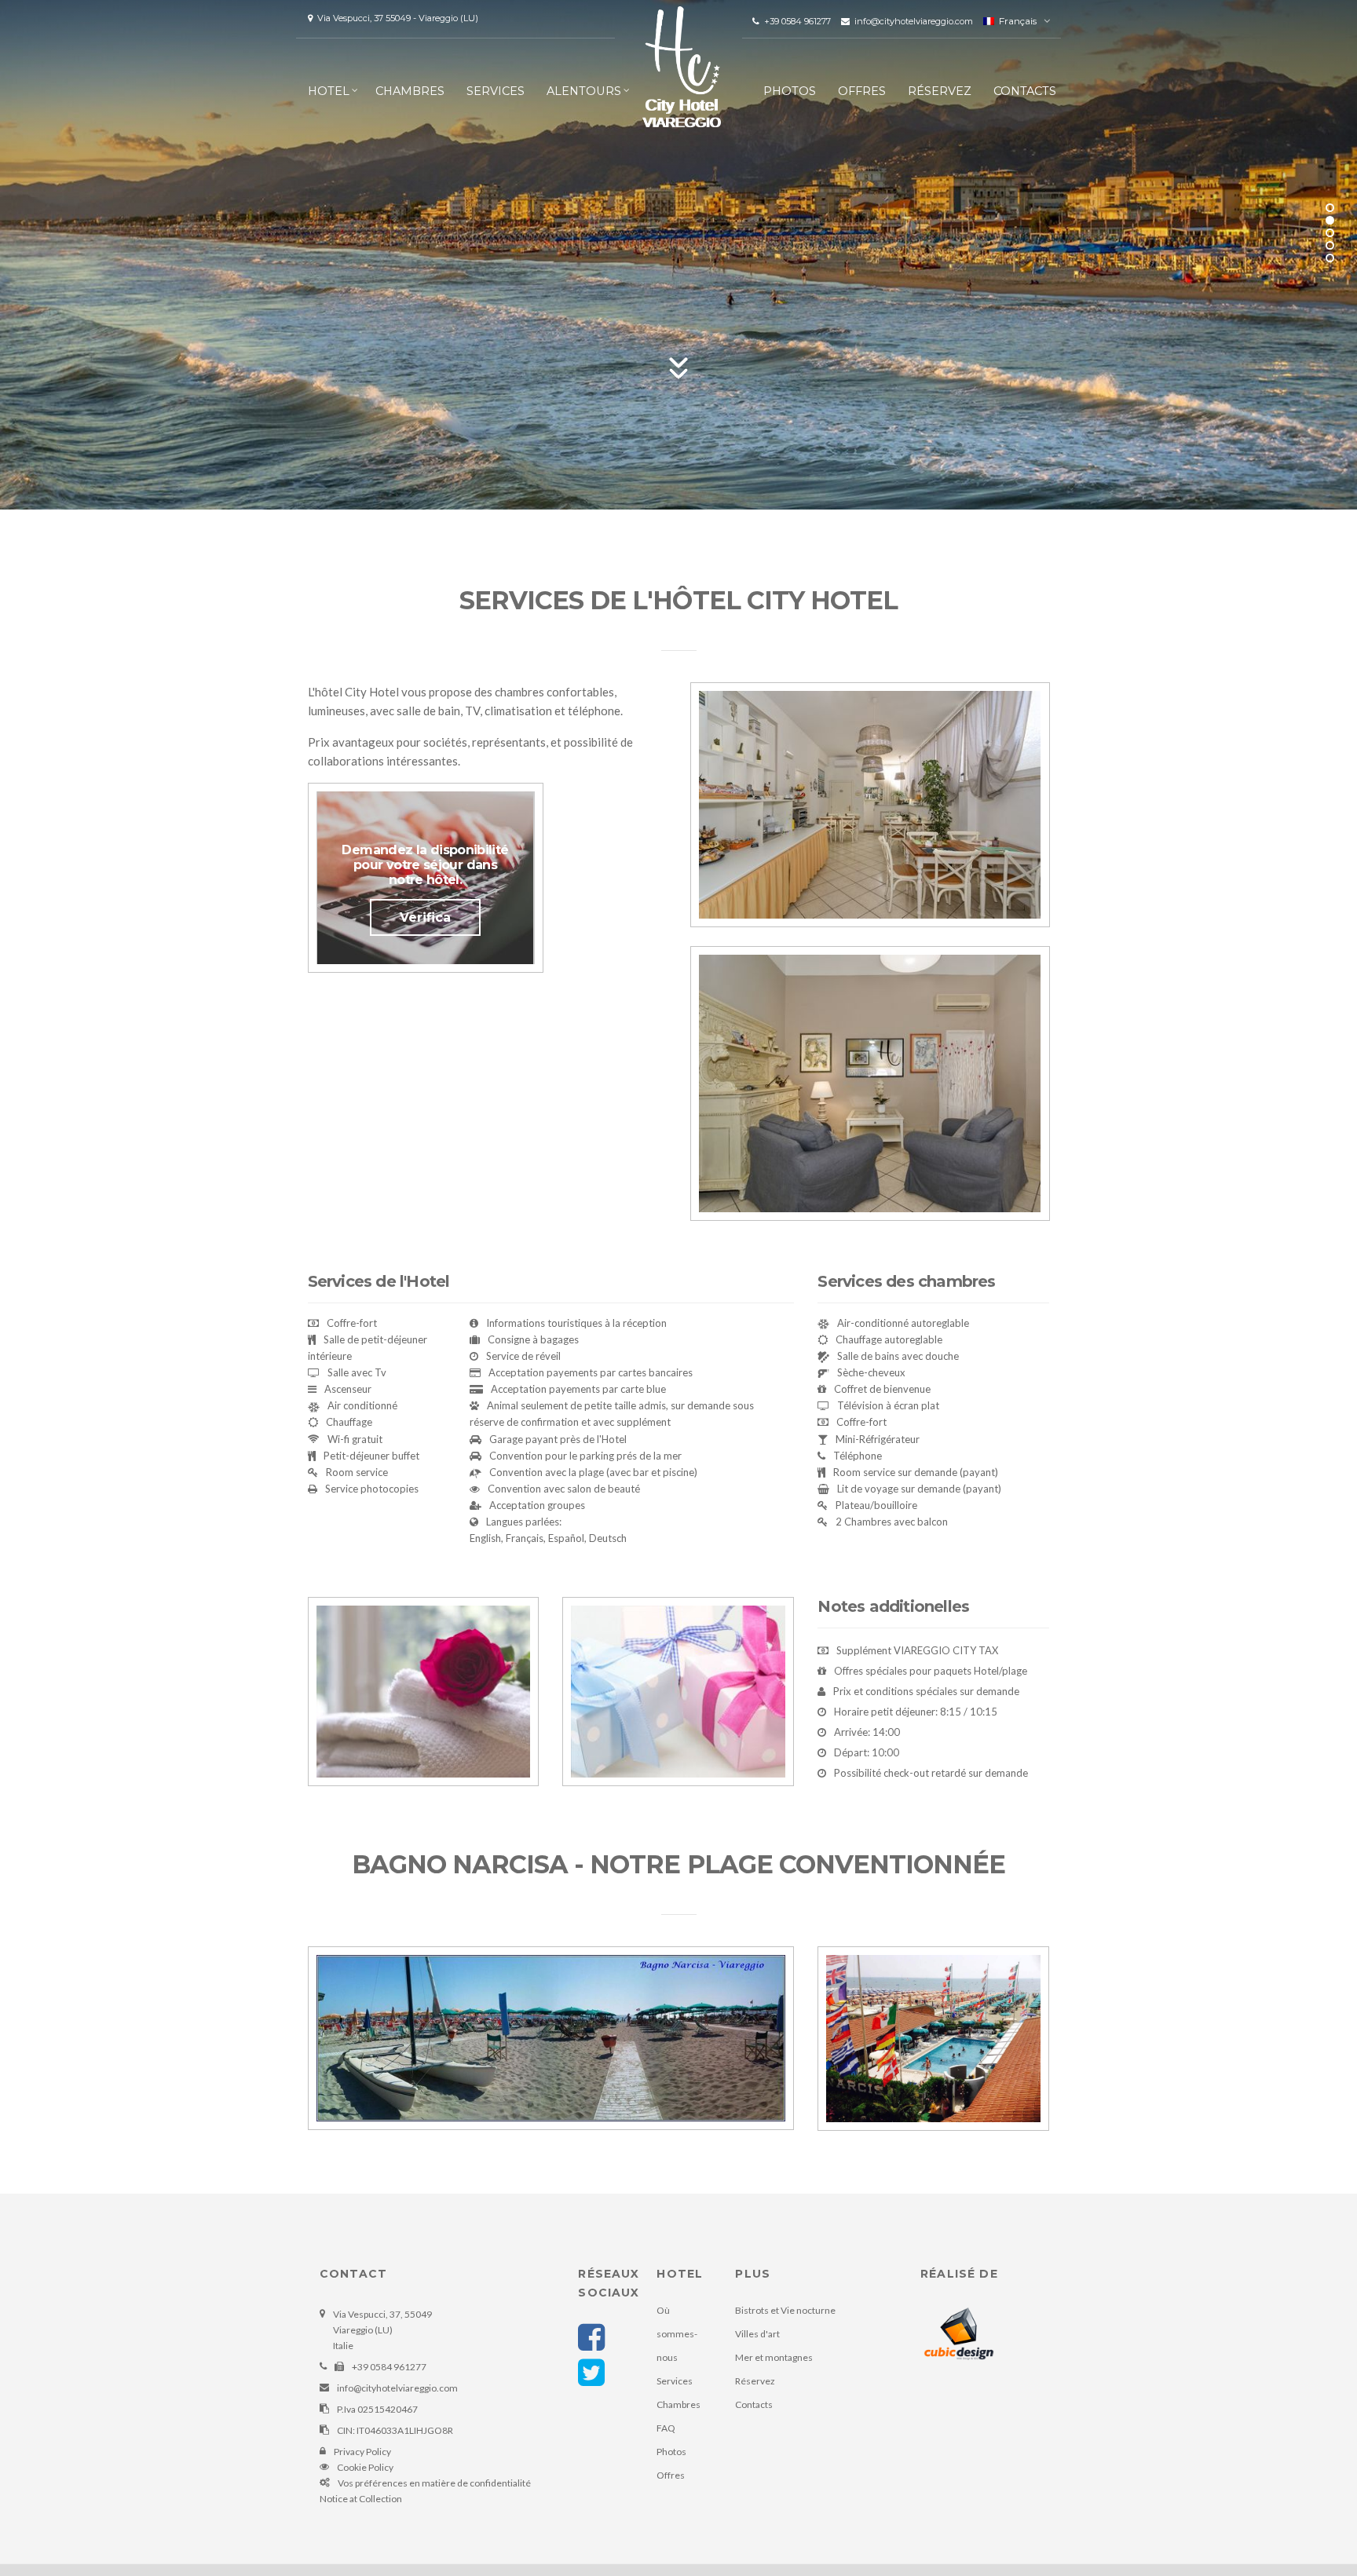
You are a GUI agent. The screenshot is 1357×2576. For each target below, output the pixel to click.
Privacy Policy (362, 2452)
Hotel (329, 91)
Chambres (410, 91)
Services (496, 91)
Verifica (425, 917)
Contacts (1025, 91)
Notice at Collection (361, 2499)
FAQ (666, 2428)
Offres (862, 91)
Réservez (940, 91)
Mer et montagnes (774, 2357)
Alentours (584, 91)
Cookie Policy (365, 2467)
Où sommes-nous (677, 2334)
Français (1015, 21)
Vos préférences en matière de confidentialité (434, 2483)
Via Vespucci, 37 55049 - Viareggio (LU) (395, 18)
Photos (790, 91)
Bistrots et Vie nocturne (785, 2310)
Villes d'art (757, 2334)
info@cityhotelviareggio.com (913, 21)
